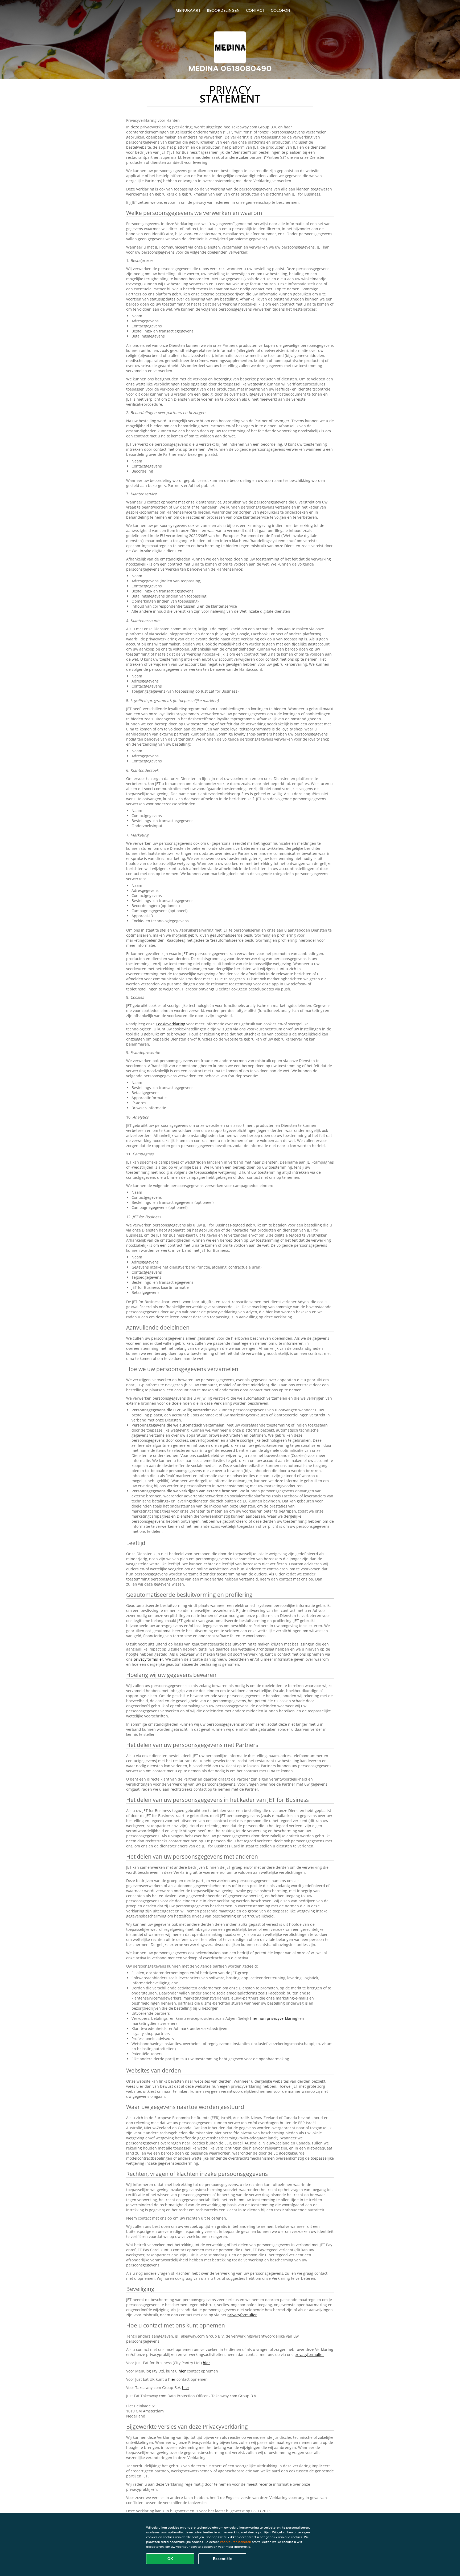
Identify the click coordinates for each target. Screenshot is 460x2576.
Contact (255, 10)
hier (206, 2363)
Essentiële (222, 2559)
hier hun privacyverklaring (274, 2018)
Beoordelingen (223, 10)
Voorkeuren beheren (235, 2542)
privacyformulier (148, 1659)
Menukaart (188, 10)
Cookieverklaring (171, 1024)
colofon (280, 10)
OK (170, 2559)
